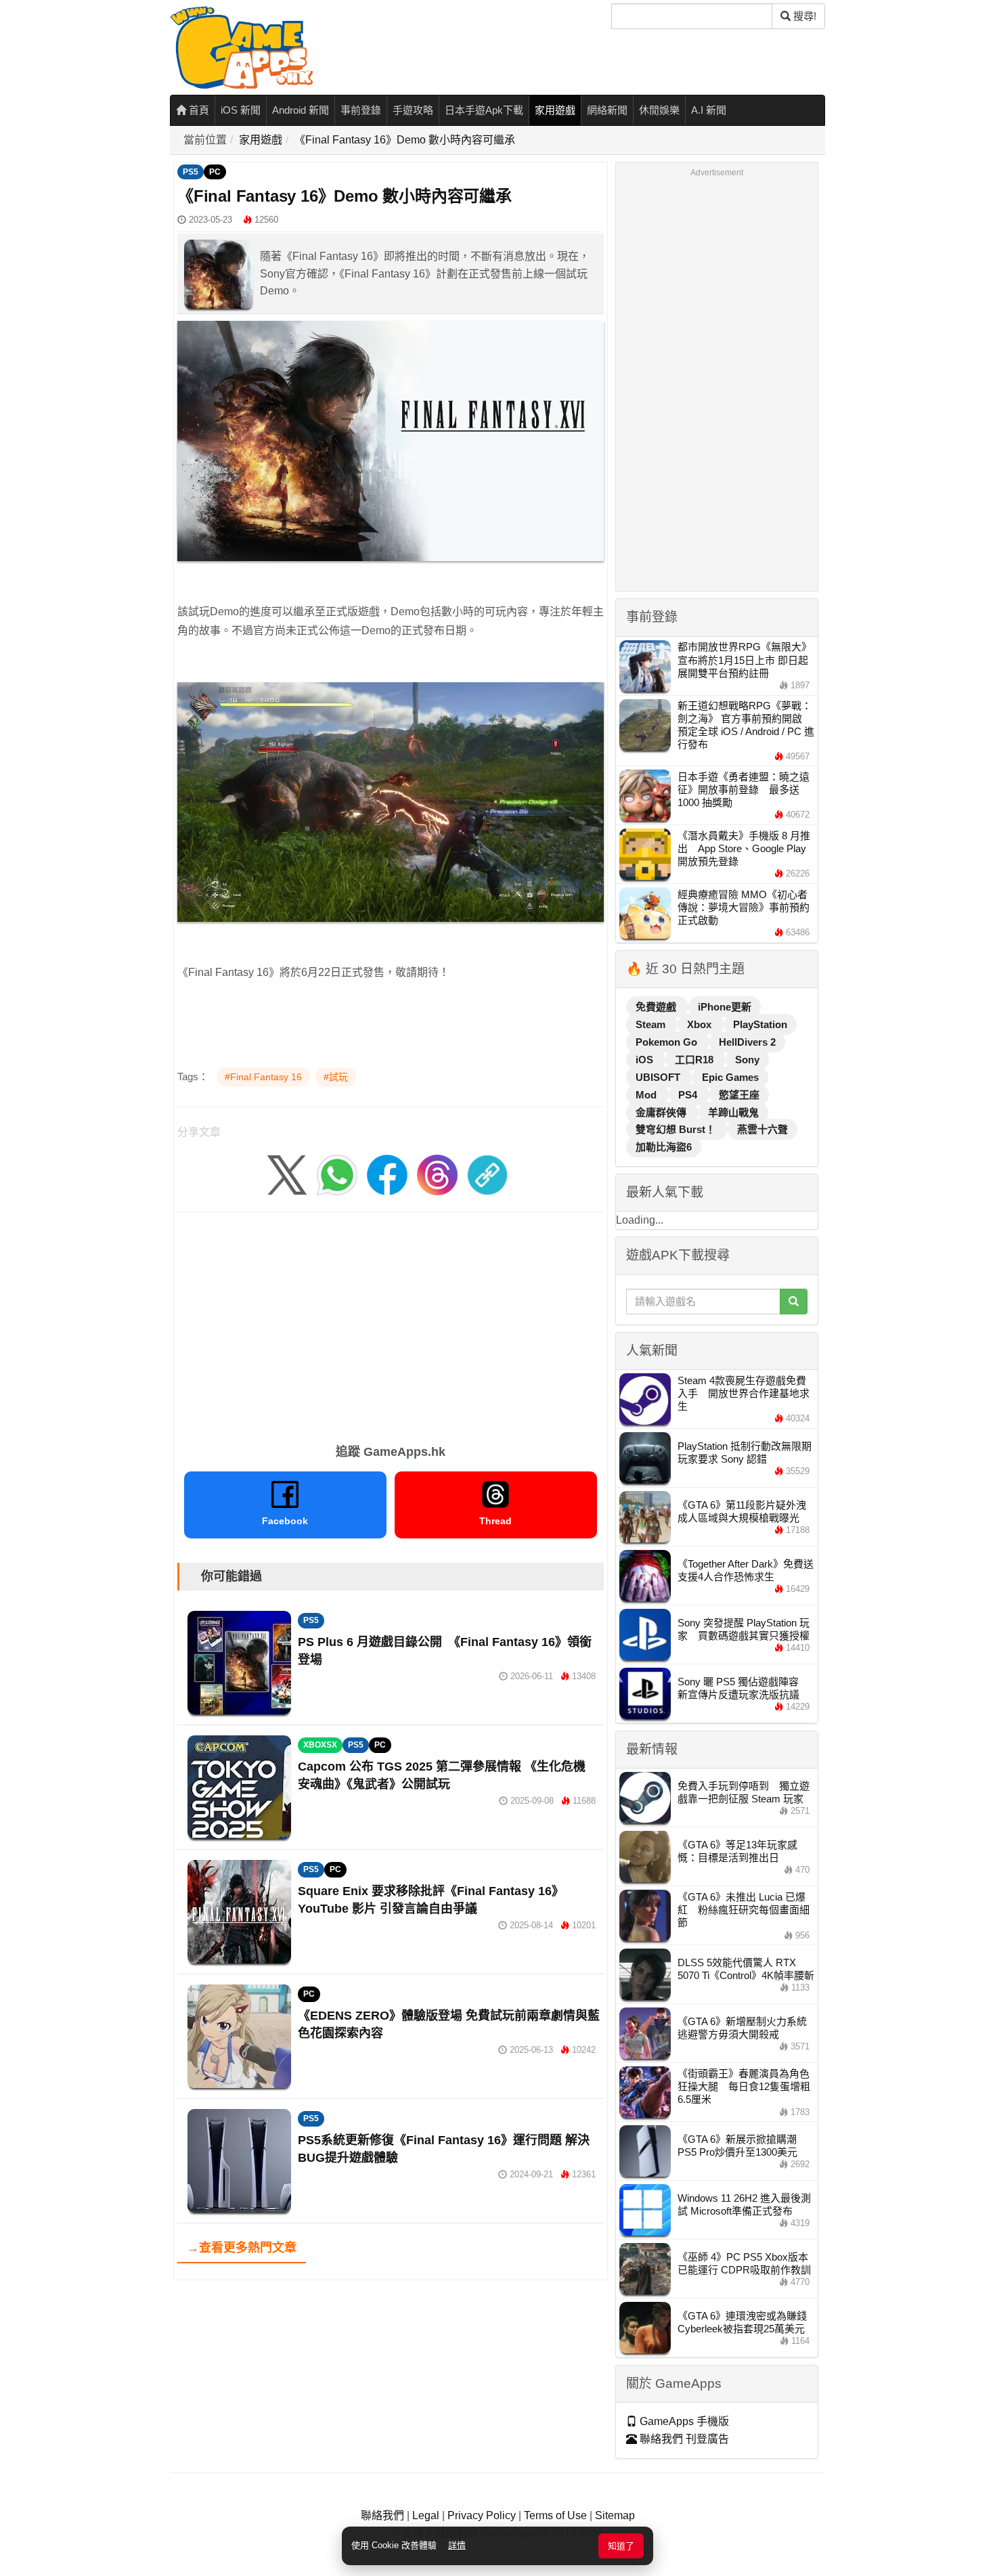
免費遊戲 (657, 1007)
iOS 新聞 (241, 110)
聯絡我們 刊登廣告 (683, 2439)
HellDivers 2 (747, 1042)
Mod (647, 1095)
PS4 (689, 1095)
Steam (652, 1024)
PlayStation (760, 1024)
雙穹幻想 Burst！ (677, 1129)
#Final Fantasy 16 (263, 1077)
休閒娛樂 (659, 110)
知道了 (621, 2546)
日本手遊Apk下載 (484, 110)
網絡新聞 (607, 110)
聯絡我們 (382, 2515)
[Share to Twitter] (287, 1174)
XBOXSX (320, 1745)
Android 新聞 (301, 110)
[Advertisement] (391, 1323)
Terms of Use (555, 2515)
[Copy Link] (487, 1174)
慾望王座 (739, 1095)
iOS (646, 1060)
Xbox (701, 1024)
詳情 (457, 2545)
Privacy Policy (482, 2515)
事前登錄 (361, 110)
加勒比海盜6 (664, 1147)
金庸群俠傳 (662, 1112)
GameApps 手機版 (683, 2421)
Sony (747, 1060)
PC (215, 172)
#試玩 (336, 1077)
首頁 (198, 110)
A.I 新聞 (709, 110)
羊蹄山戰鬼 (733, 1112)
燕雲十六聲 (762, 1129)
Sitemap (615, 2515)
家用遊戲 (555, 110)
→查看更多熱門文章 (242, 2248)
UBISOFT (659, 1077)
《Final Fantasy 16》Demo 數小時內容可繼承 (405, 140)
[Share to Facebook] (387, 1174)
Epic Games (730, 1077)
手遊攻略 (413, 110)
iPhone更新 (725, 1007)
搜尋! (803, 16)
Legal (426, 2515)
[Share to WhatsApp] (337, 1174)
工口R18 (695, 1060)
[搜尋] (794, 1302)
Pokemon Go (668, 1042)
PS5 (191, 172)
